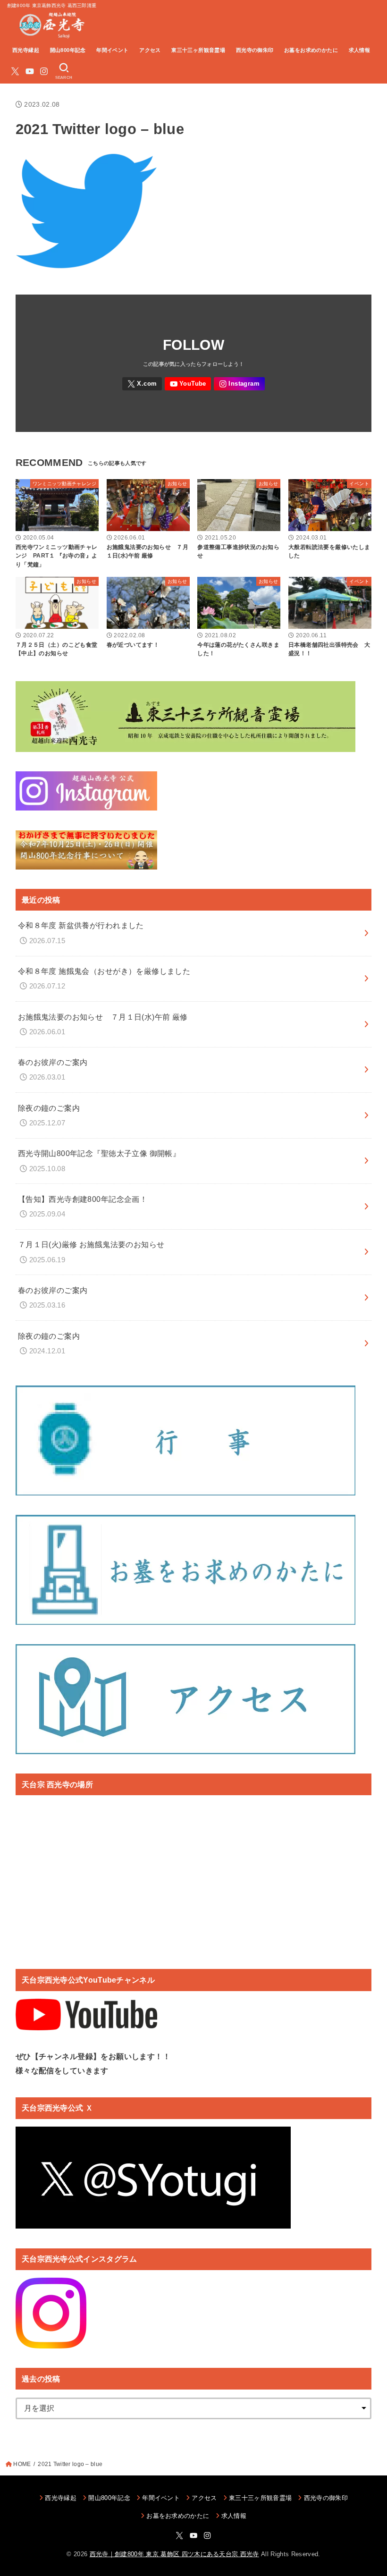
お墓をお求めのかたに (311, 50)
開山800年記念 (68, 50)
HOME (22, 2464)
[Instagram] (44, 71)
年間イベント (112, 50)
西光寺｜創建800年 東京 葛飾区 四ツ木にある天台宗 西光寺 (174, 2554)
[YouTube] (30, 71)
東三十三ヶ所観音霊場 (198, 50)
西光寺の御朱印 (255, 50)
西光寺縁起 (26, 50)
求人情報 (360, 50)
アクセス (150, 50)
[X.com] (15, 71)
